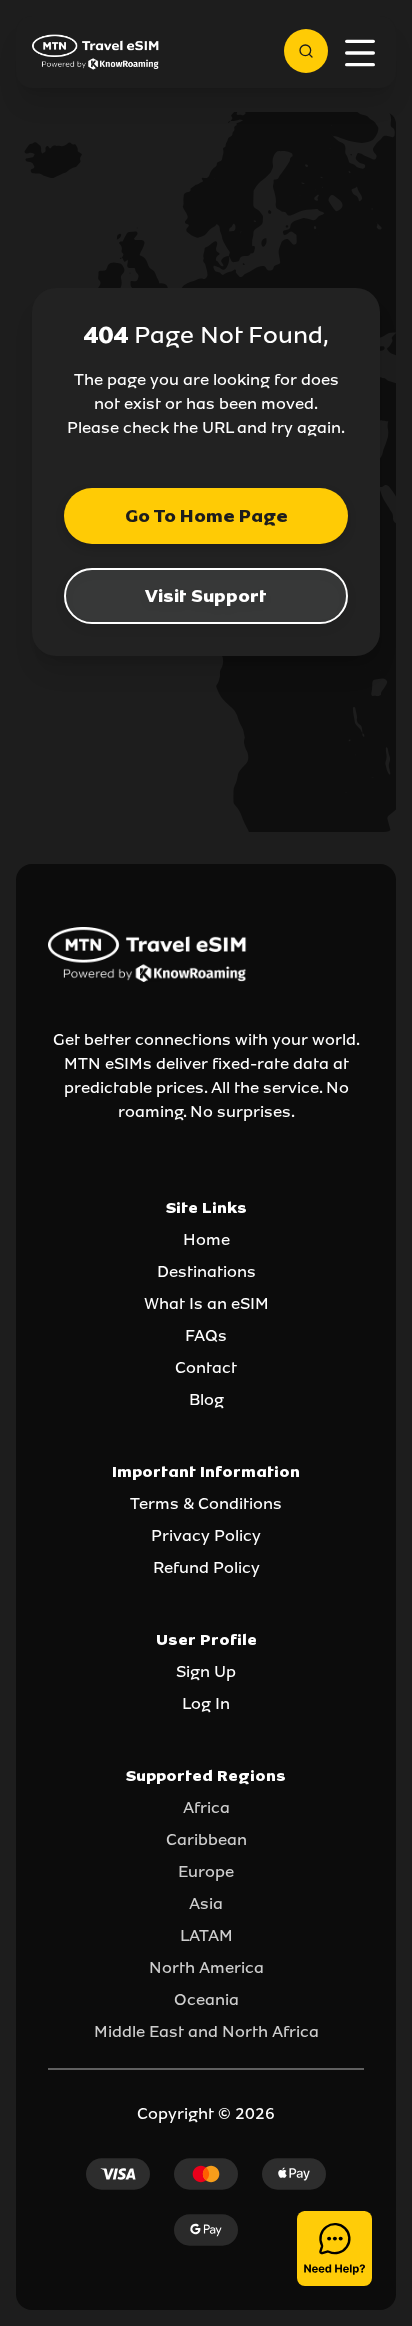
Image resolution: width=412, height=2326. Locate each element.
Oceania (206, 1999)
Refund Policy (206, 1567)
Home (206, 1239)
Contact (206, 1367)
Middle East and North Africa (206, 2031)
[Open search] (306, 51)
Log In (206, 1703)
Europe (206, 1871)
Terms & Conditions (206, 1503)
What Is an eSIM (206, 1303)
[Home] (96, 52)
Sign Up (206, 1671)
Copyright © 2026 (206, 2113)
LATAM (206, 1935)
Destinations (206, 1271)
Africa (206, 1807)
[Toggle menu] (360, 53)
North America (206, 1967)
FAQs (206, 1335)
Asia (206, 1903)
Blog (206, 1399)
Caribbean (206, 1839)
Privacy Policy (206, 1535)
